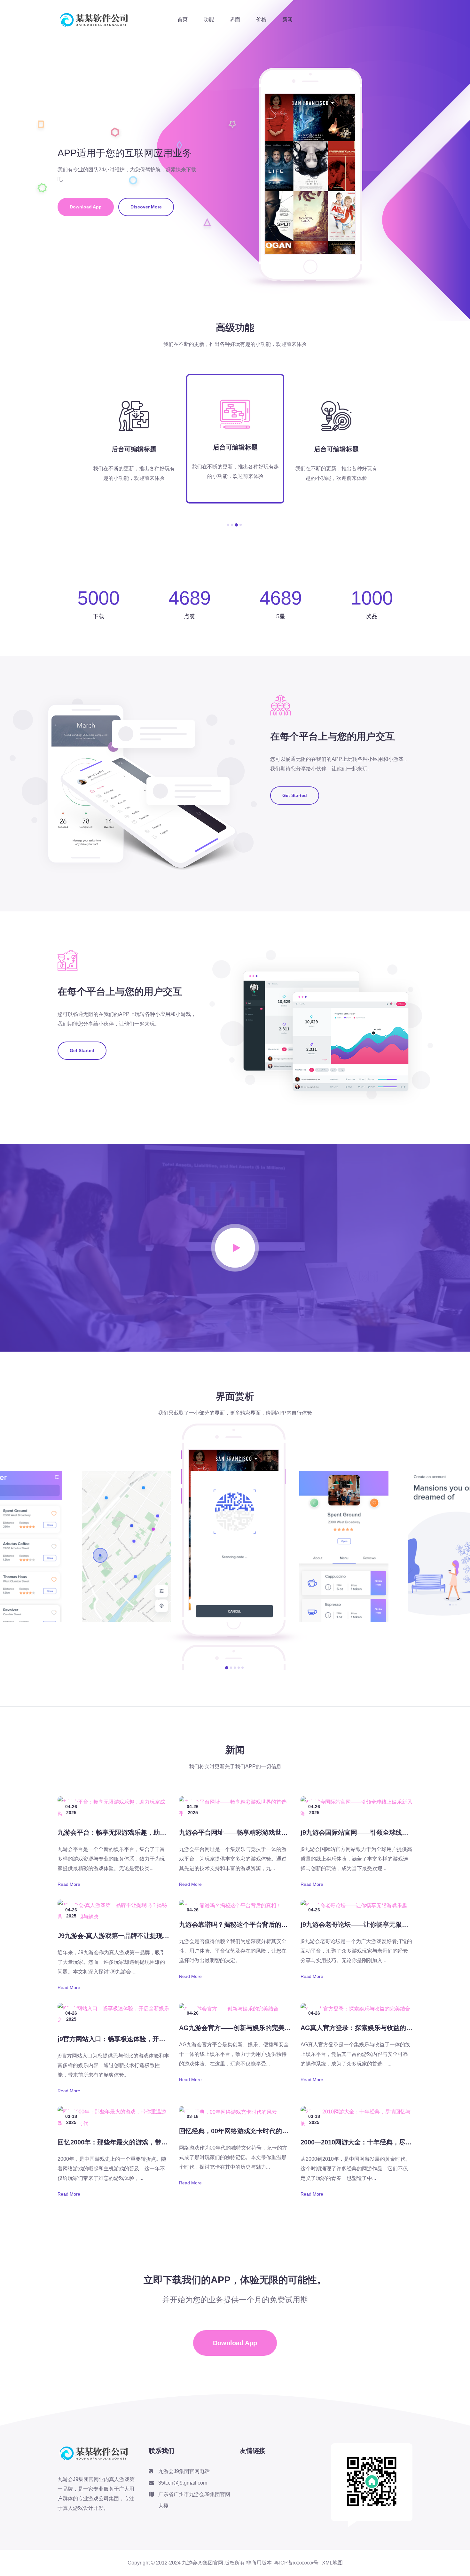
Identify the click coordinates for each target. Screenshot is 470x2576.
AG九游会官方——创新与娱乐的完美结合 (238, 2028)
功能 (209, 19)
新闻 (287, 19)
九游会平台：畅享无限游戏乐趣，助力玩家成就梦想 (131, 1832)
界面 (235, 19)
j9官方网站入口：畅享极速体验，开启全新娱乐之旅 (131, 2039)
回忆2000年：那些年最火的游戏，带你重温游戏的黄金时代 (141, 2142)
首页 (183, 19)
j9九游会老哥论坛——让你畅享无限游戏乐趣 (364, 1924)
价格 (261, 19)
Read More (69, 1884)
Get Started (295, 795)
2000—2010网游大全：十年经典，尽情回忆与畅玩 (372, 2142)
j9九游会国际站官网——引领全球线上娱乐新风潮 (370, 1832)
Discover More (146, 207)
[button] (228, 525)
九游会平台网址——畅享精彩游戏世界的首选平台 (249, 1832)
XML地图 (332, 2563)
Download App (86, 207)
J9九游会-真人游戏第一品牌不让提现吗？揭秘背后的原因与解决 (149, 1936)
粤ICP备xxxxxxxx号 (296, 2563)
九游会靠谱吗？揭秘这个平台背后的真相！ (240, 1924)
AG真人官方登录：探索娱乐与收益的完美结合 (366, 2028)
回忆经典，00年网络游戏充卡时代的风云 (237, 2131)
